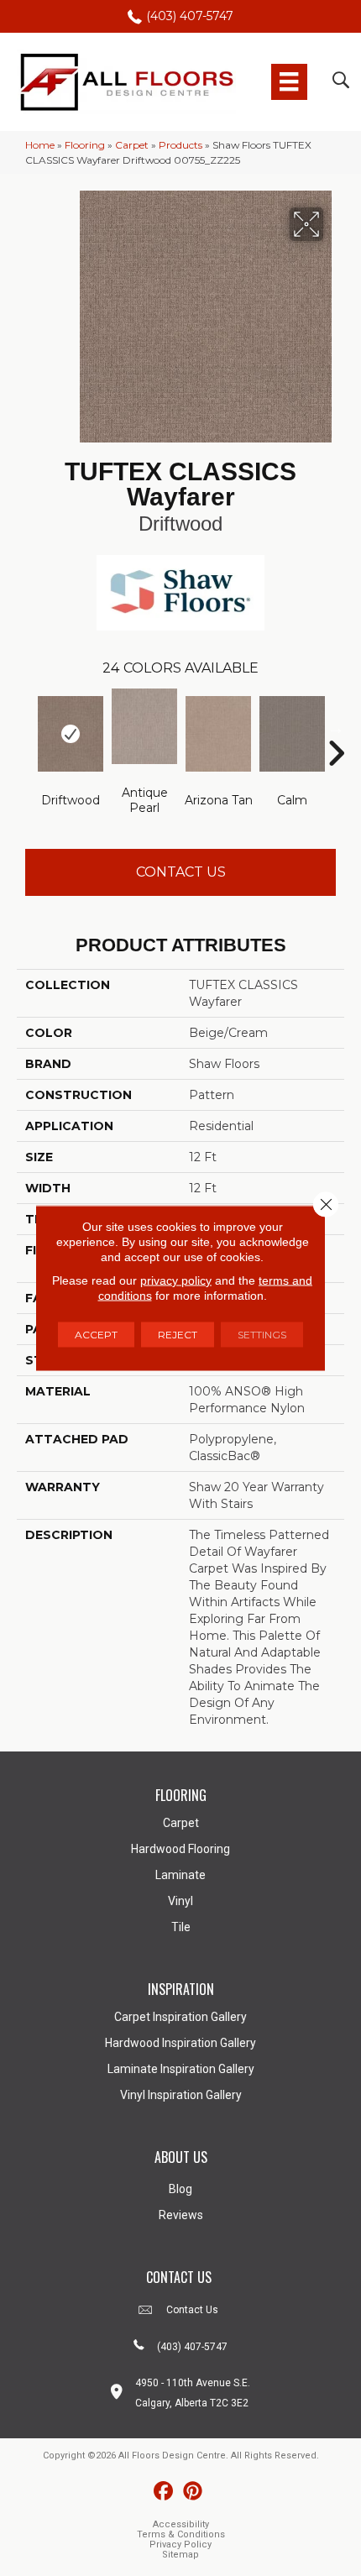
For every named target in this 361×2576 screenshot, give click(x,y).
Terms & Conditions (181, 2534)
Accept (96, 1335)
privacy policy (176, 1280)
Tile (181, 1927)
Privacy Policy (180, 2545)
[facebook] (163, 2492)
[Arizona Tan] (218, 734)
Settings (262, 1335)
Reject (178, 1335)
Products (180, 145)
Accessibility (181, 2524)
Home (40, 145)
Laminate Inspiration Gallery (181, 2069)
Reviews (181, 2215)
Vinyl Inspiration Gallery (181, 2095)
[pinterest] (193, 2492)
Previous (25, 728)
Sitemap (180, 2555)
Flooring (85, 145)
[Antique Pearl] (144, 726)
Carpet (132, 145)
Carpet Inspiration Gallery (180, 2017)
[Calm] (292, 734)
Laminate (180, 1875)
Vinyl (180, 1901)
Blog (180, 2189)
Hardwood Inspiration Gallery (180, 2043)
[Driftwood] (71, 734)
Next (336, 728)
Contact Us (181, 872)
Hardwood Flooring (180, 1849)
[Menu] (289, 81)
